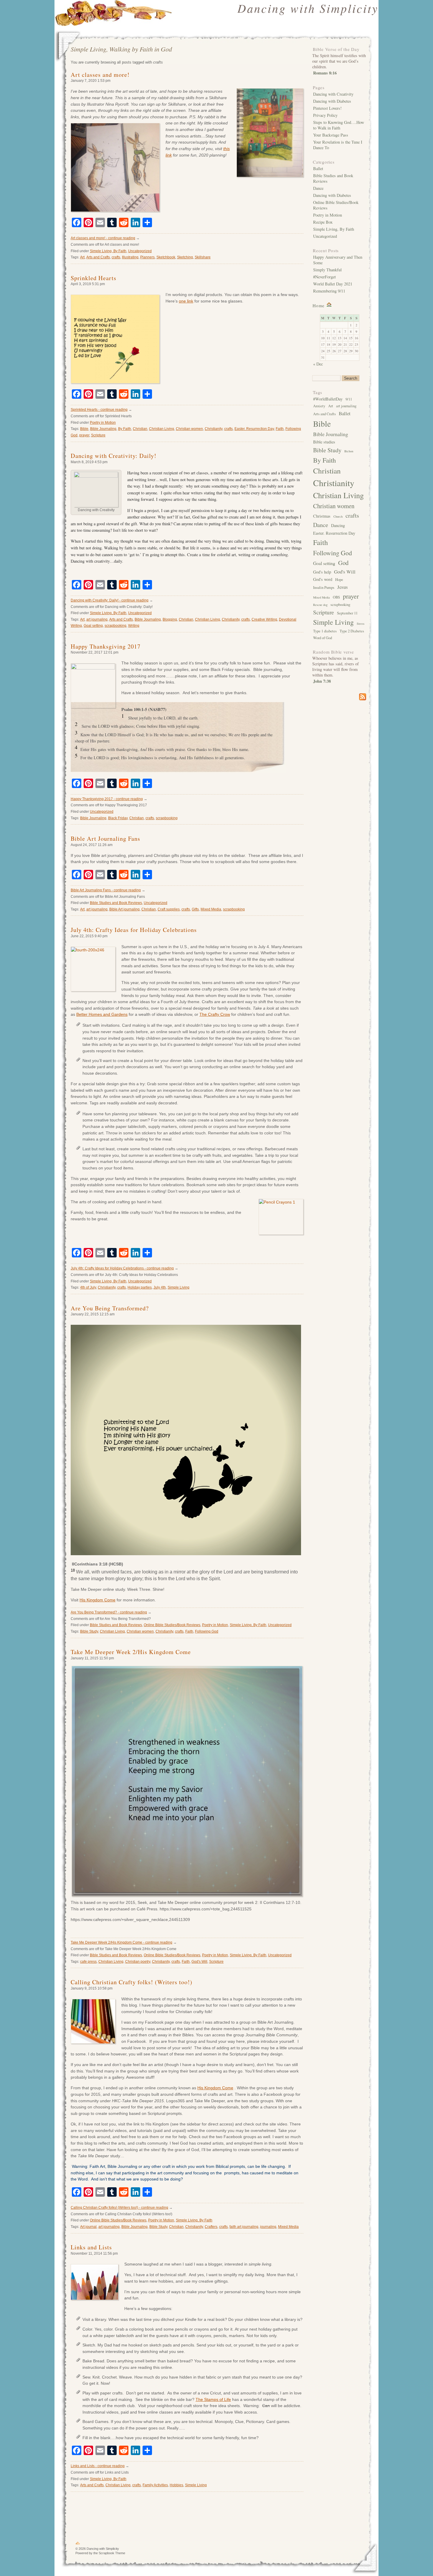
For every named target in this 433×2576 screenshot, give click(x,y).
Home (319, 305)
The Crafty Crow (215, 1014)
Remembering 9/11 (329, 291)
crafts (116, 257)
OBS (336, 597)
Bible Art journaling (124, 909)
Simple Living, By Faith (108, 251)
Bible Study (89, 1631)
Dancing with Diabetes (332, 101)
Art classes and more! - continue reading (103, 238)
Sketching (185, 257)
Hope (339, 580)
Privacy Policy (325, 115)
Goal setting (93, 626)
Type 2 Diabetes (352, 631)
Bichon (349, 451)
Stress (361, 624)
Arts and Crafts (98, 257)
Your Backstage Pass (331, 135)
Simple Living (179, 1287)
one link (186, 301)
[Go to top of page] (78, 2544)
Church (338, 516)
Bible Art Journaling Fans (105, 839)
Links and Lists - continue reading (98, 2466)
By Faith (125, 429)
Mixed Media (211, 909)
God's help (322, 572)
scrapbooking (115, 626)
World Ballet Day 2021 (333, 284)
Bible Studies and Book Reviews (116, 903)
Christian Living (162, 429)
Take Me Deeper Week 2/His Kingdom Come (131, 1652)
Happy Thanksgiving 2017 (106, 646)
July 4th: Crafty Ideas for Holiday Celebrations (134, 930)
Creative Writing (264, 619)
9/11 (349, 399)
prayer (84, 435)
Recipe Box (323, 222)
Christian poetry (138, 1962)
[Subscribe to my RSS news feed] (339, 697)
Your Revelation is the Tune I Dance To (338, 145)
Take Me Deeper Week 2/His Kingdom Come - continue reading (122, 1942)
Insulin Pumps (324, 588)
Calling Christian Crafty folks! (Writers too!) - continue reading (119, 2208)
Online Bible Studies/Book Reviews (172, 1625)
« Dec (318, 364)
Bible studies (324, 442)
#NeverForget (324, 277)
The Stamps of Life (213, 2399)
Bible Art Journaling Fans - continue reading (106, 890)
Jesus (343, 587)
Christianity (214, 429)
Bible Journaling (103, 429)
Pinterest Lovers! (327, 108)
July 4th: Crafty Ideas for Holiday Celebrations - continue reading (122, 1268)
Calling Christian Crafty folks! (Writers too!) (132, 1982)
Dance (318, 188)
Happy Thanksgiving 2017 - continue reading (107, 799)
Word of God (323, 638)
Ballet (318, 168)
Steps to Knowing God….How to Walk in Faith (339, 125)
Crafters (211, 2227)
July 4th (160, 1287)
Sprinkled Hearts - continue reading (99, 410)
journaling (268, 2227)
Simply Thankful (327, 270)
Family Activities (155, 2485)
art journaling (97, 619)
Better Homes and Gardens (102, 1014)
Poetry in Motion (103, 423)
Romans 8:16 (325, 73)
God (343, 563)
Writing (134, 626)
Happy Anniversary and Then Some (338, 260)
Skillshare (203, 257)
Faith (280, 429)
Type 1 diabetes (325, 631)
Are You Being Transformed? (110, 1308)
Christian (140, 429)
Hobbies (176, 2485)
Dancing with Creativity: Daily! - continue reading (110, 600)
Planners (147, 257)
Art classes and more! (100, 75)
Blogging (170, 619)
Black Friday (118, 818)
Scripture (98, 435)
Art (82, 257)
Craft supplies (169, 909)
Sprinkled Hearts (94, 278)
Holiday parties (140, 1287)
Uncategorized (140, 251)
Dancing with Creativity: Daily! (114, 456)
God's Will (199, 1962)
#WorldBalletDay (328, 399)
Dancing (338, 525)
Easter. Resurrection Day (254, 429)
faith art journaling (244, 2227)
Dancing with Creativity (333, 94)
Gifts (195, 909)
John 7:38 (322, 681)
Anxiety (319, 406)
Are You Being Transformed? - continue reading (109, 1612)
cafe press (88, 1962)
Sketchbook (166, 257)
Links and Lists (91, 2247)
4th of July (88, 1287)
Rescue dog (320, 605)
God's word (323, 579)
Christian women (189, 429)
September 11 (347, 613)
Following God (207, 1631)
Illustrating (130, 257)
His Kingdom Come (97, 1600)
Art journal (88, 2227)
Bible (84, 429)
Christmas (322, 516)
